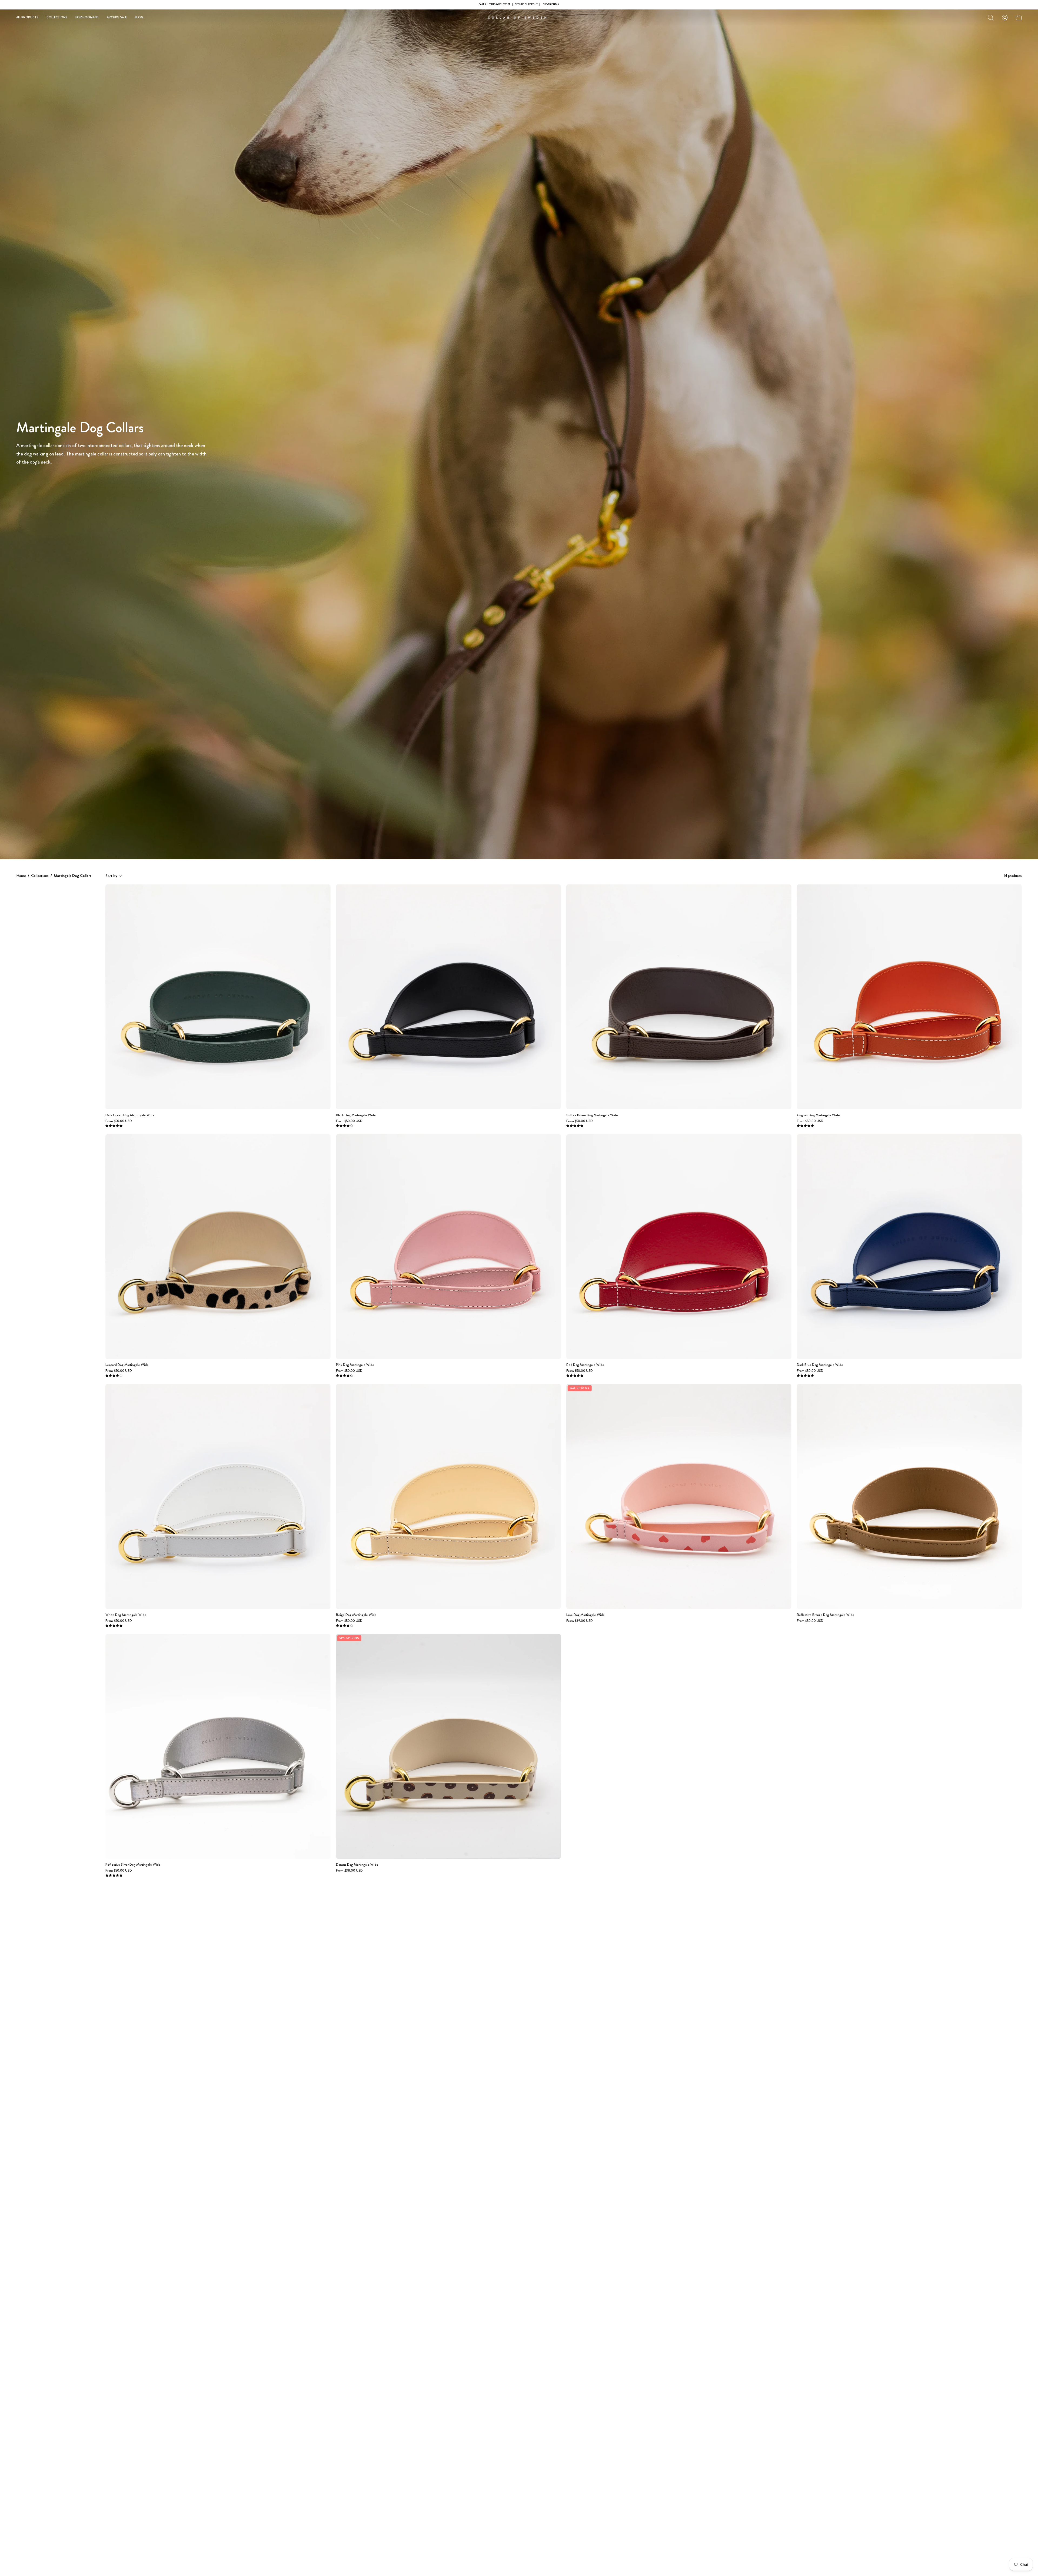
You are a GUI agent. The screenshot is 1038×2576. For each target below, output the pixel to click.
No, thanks (519, 1327)
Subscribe (519, 1315)
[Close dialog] (577, 1230)
